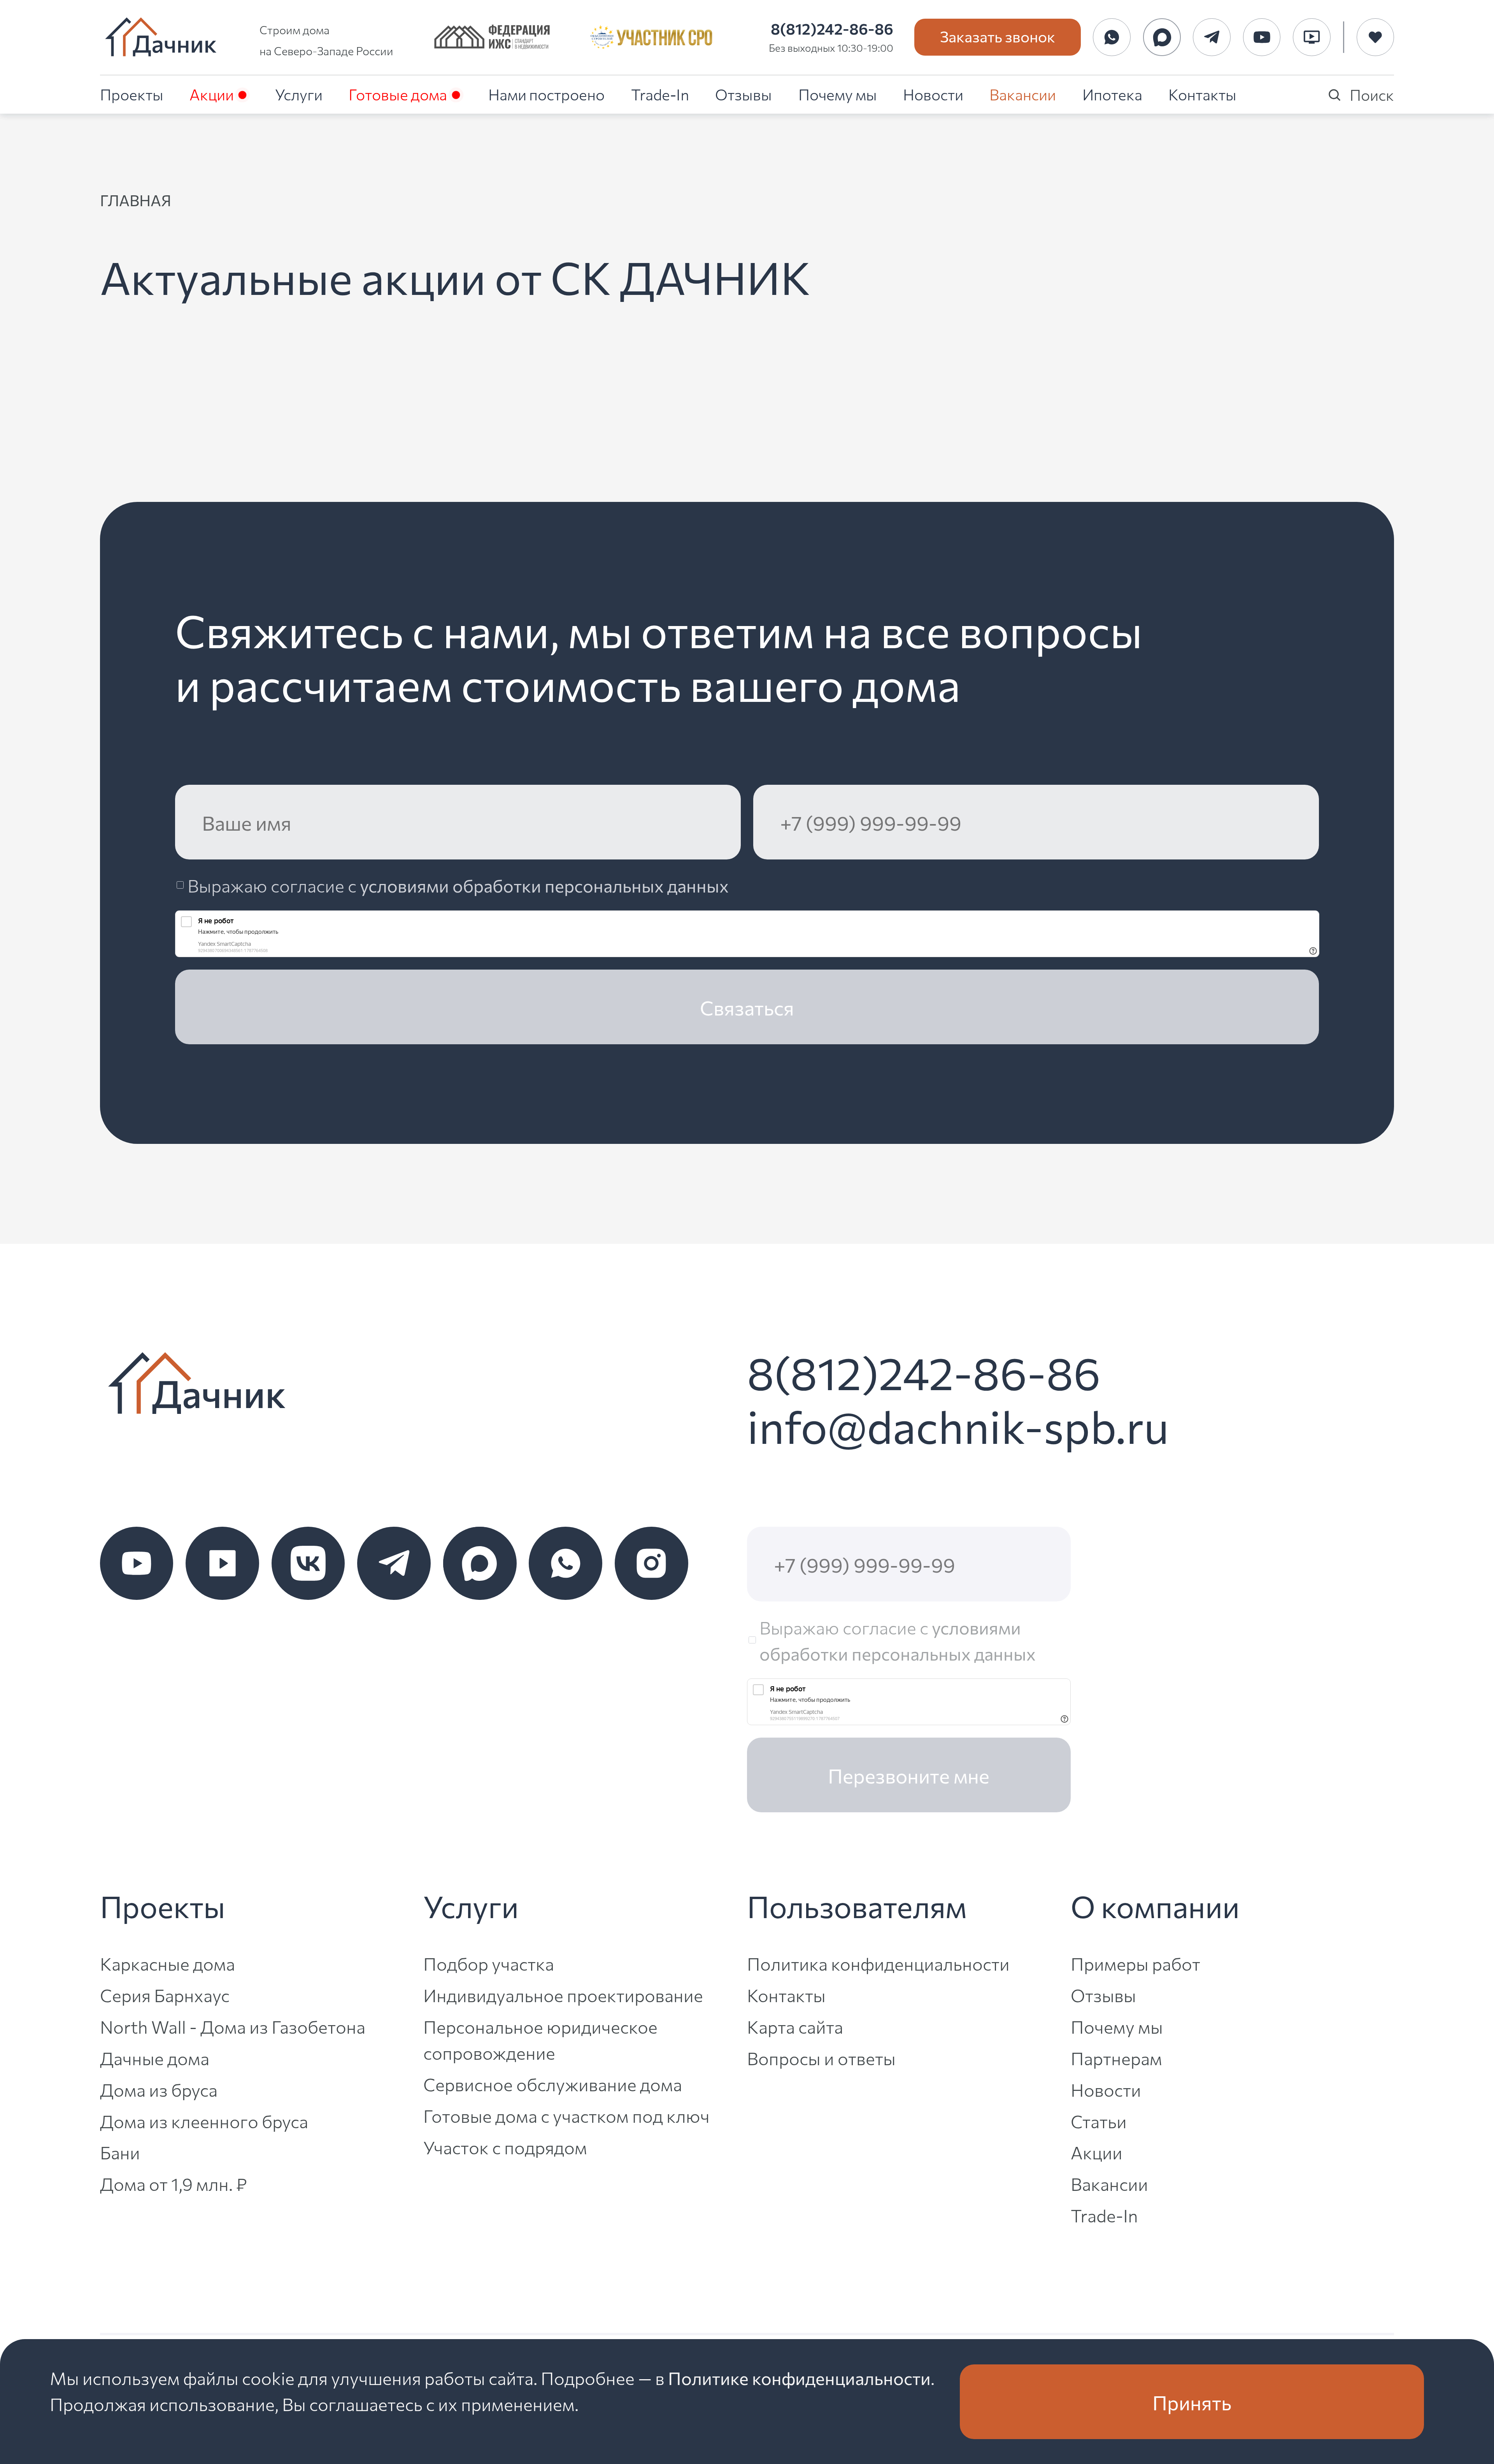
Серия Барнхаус (165, 1995)
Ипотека (1112, 94)
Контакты (1202, 94)
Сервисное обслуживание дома (553, 2084)
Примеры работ (1135, 1963)
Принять (1192, 2402)
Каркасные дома (167, 1963)
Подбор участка (489, 1963)
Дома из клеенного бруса (204, 2121)
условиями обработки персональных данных (544, 885)
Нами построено (546, 94)
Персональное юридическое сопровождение (540, 2039)
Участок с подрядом (505, 2147)
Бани (120, 2152)
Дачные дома (155, 2058)
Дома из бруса (159, 2089)
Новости (933, 94)
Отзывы (743, 94)
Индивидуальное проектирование (563, 1995)
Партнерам (1116, 2058)
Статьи (1099, 2121)
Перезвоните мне (909, 1775)
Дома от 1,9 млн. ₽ (174, 2183)
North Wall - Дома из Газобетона (233, 2026)
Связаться (747, 1007)
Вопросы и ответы (821, 2058)
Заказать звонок (998, 36)
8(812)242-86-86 (832, 28)
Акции (212, 94)
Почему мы (838, 94)
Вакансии (1023, 94)
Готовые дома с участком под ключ (566, 2115)
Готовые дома (398, 94)
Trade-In (660, 94)
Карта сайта (795, 2026)
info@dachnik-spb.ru (958, 1425)
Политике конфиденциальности (799, 2377)
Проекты (132, 94)
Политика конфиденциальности (878, 1963)
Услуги (299, 94)
